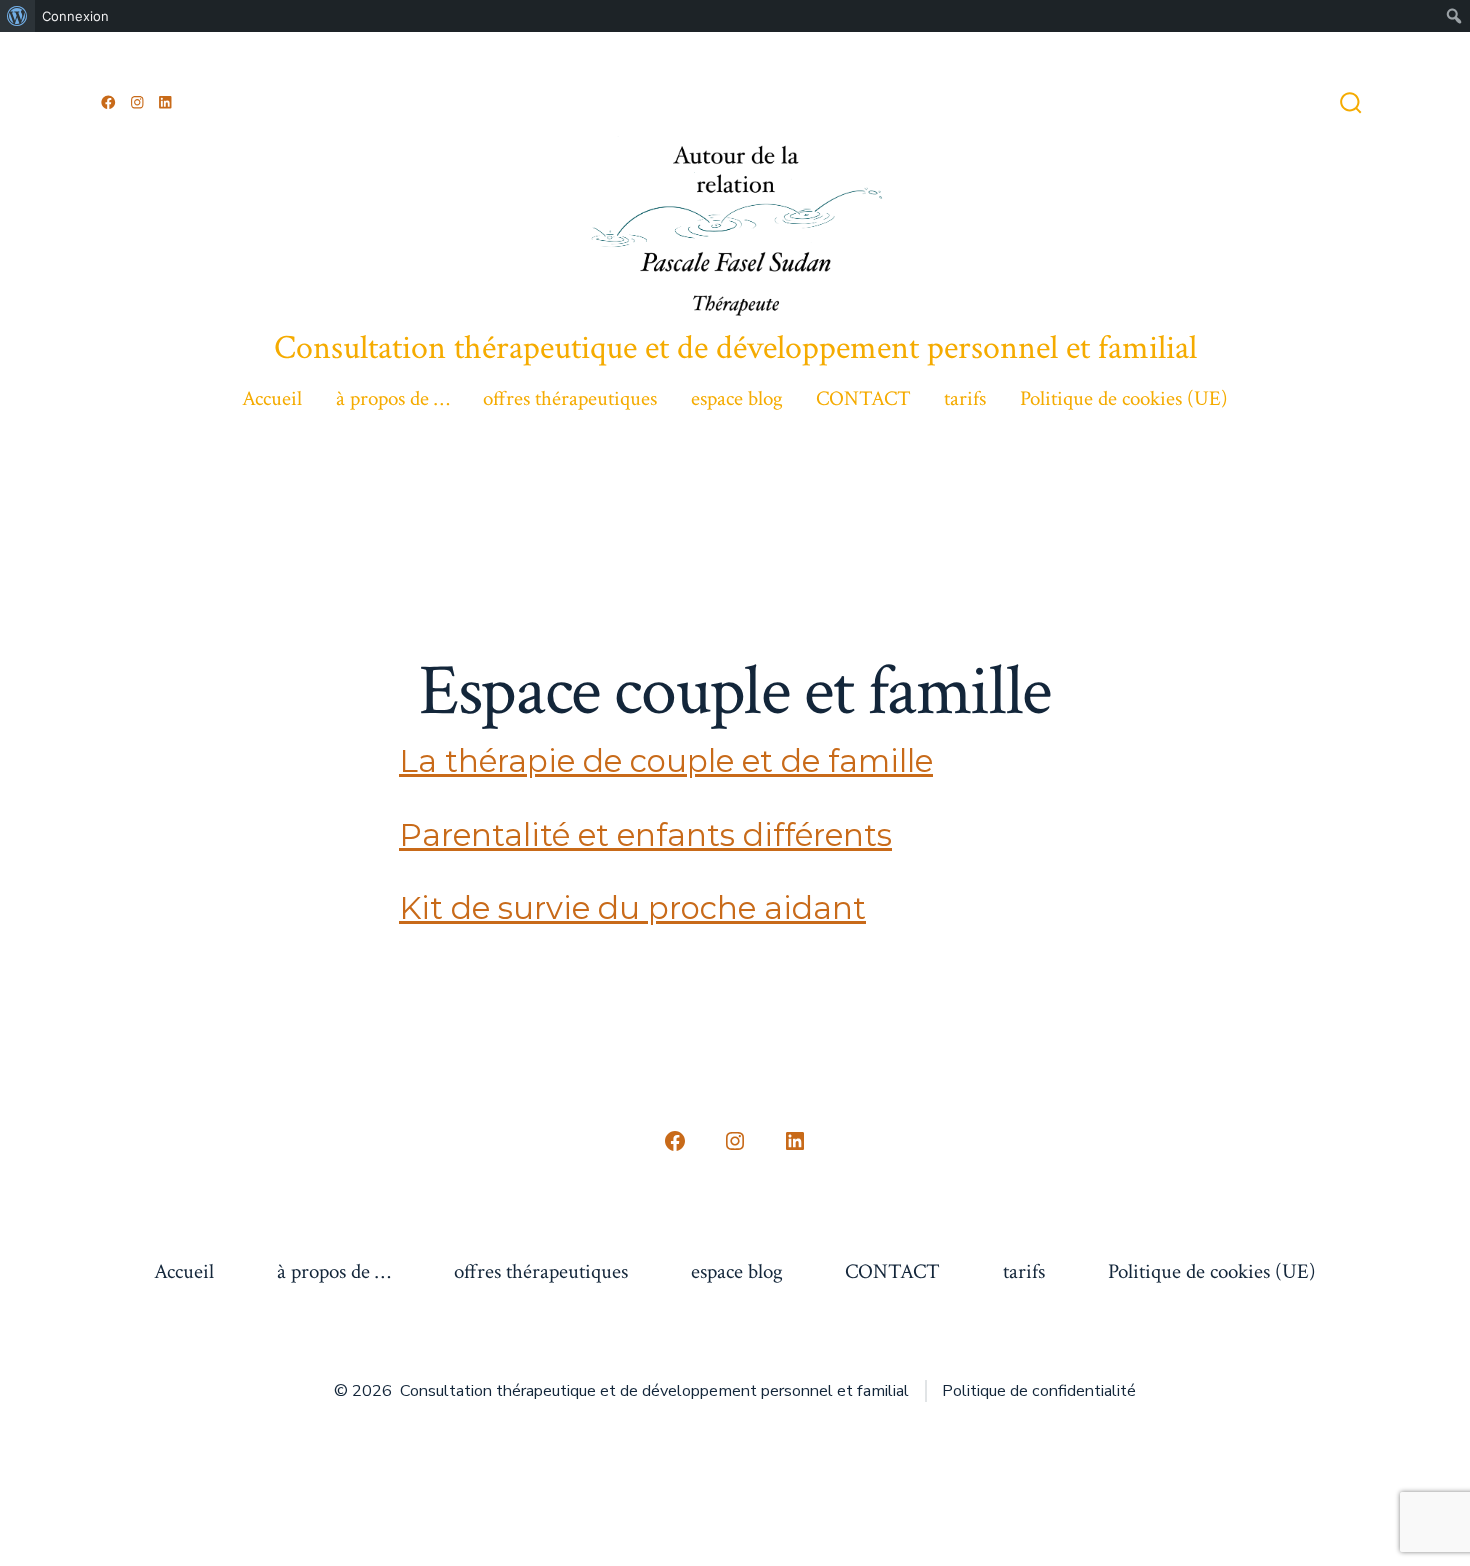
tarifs (965, 398)
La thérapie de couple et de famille (666, 761)
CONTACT (863, 398)
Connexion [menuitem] (75, 16)
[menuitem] (17, 16)
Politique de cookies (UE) (1124, 398)
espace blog (737, 398)
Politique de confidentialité (1039, 1391)
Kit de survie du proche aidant (632, 908)
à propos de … (393, 398)
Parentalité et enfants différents (645, 835)
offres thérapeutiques (570, 398)
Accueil (272, 398)
